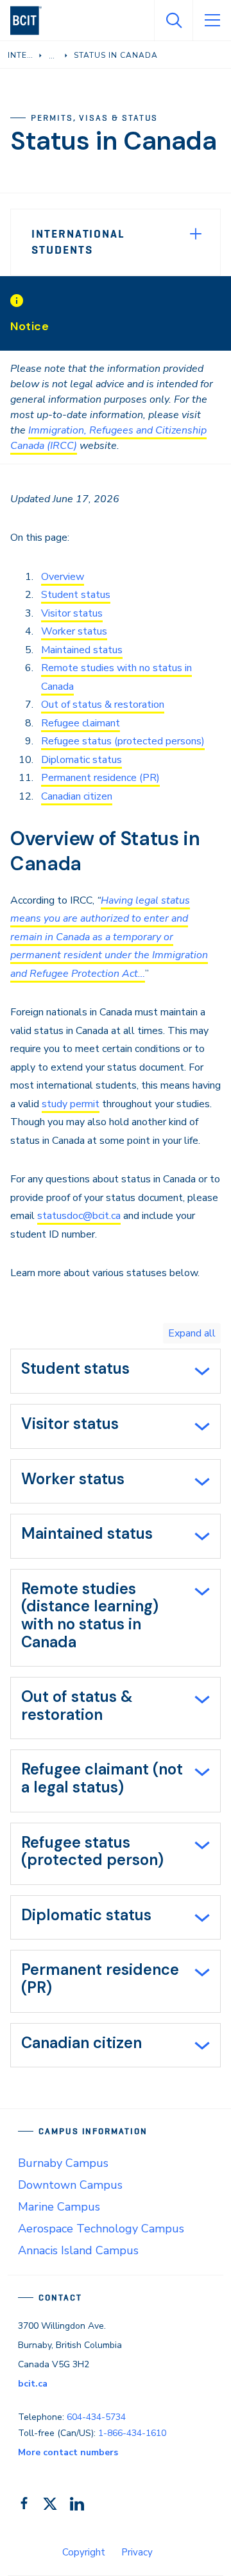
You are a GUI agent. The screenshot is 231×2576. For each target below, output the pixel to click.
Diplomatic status (81, 760)
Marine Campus (59, 2207)
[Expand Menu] (196, 234)
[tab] (116, 1371)
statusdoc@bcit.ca (79, 1216)
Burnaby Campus (63, 2163)
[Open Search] (173, 21)
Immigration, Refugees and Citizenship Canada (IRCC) (108, 438)
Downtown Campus (70, 2185)
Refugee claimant (81, 723)
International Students (78, 242)
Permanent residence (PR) (100, 778)
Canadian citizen (77, 796)
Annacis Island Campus (78, 2250)
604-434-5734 (96, 2417)
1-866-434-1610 (132, 2433)
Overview (63, 577)
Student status (76, 595)
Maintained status (82, 650)
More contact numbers (68, 2452)
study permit (71, 1104)
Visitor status (72, 613)
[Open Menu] (212, 21)
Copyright (84, 2552)
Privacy (137, 2552)
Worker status (74, 631)
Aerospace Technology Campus (101, 2229)
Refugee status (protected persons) (123, 741)
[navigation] (31, 21)
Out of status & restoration (103, 705)
